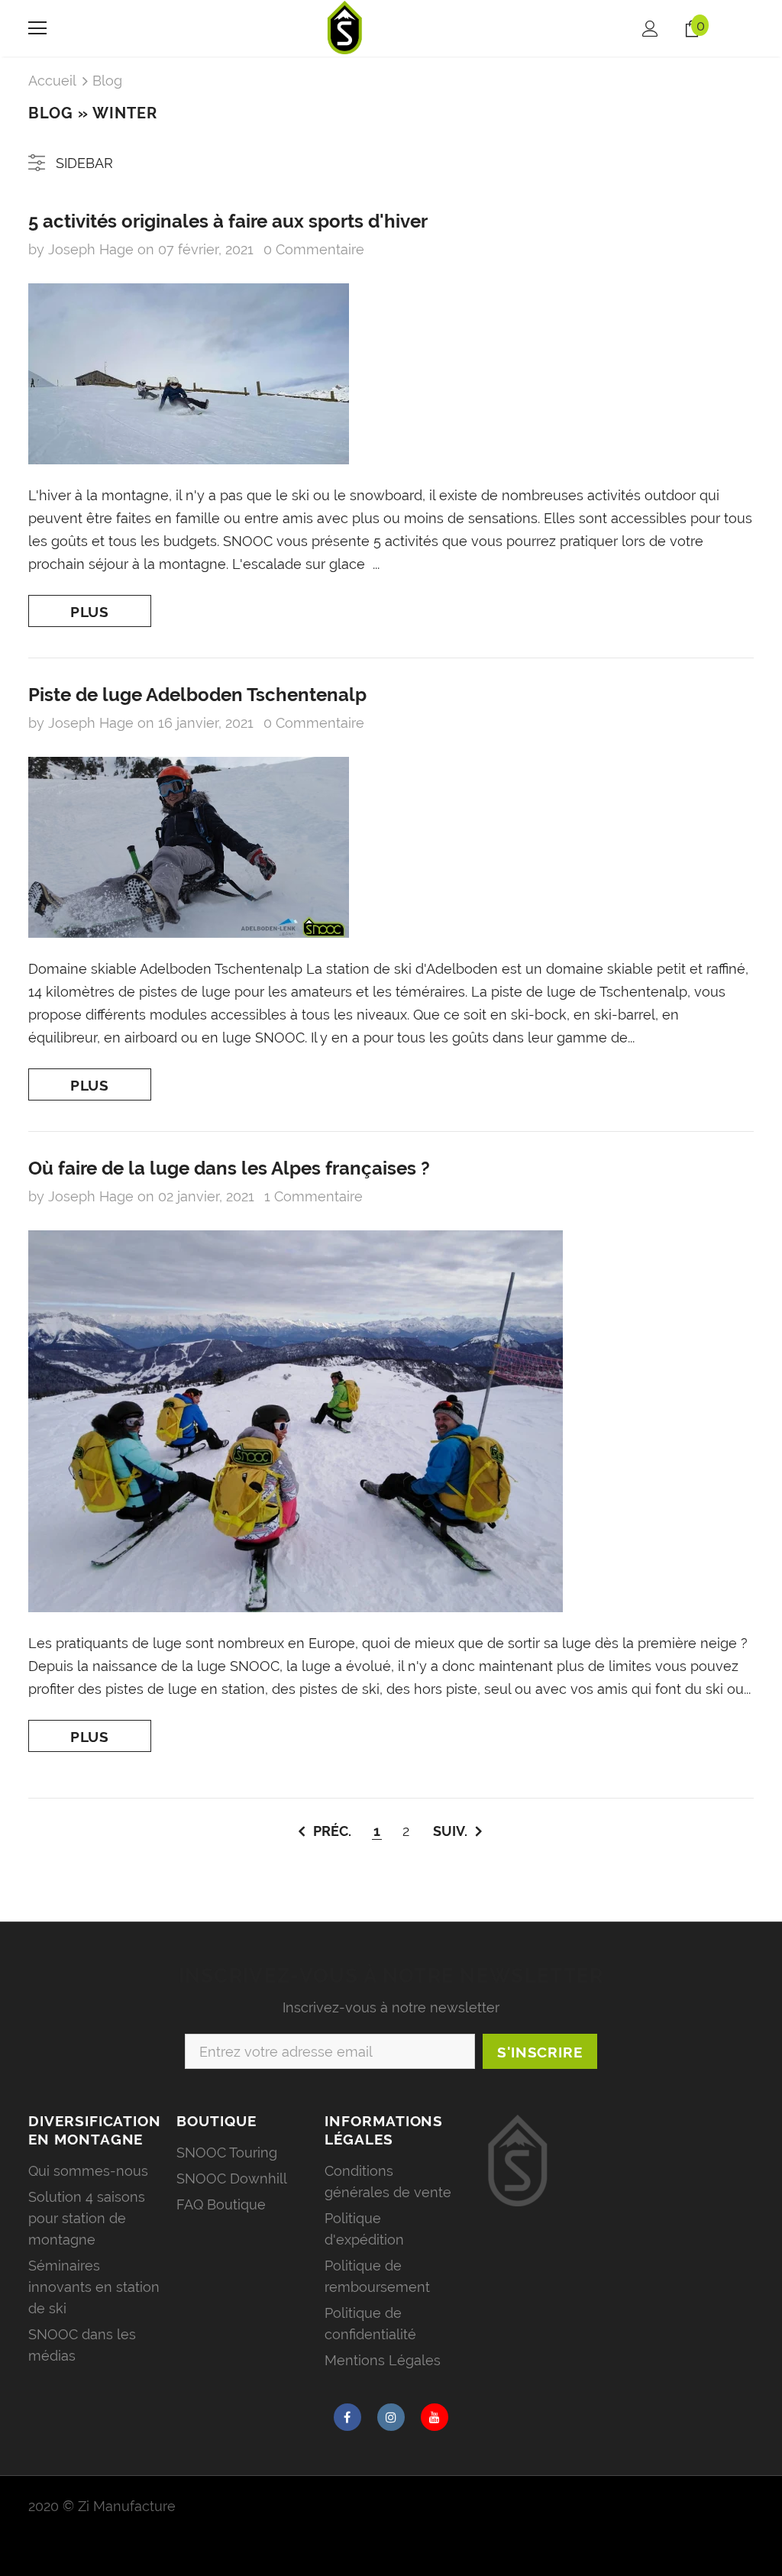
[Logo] (345, 27)
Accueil (52, 81)
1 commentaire (313, 1196)
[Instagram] (391, 2417)
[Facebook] (347, 2417)
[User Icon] (650, 29)
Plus (90, 612)
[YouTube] (435, 2417)
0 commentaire (314, 249)
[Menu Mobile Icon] (37, 28)
